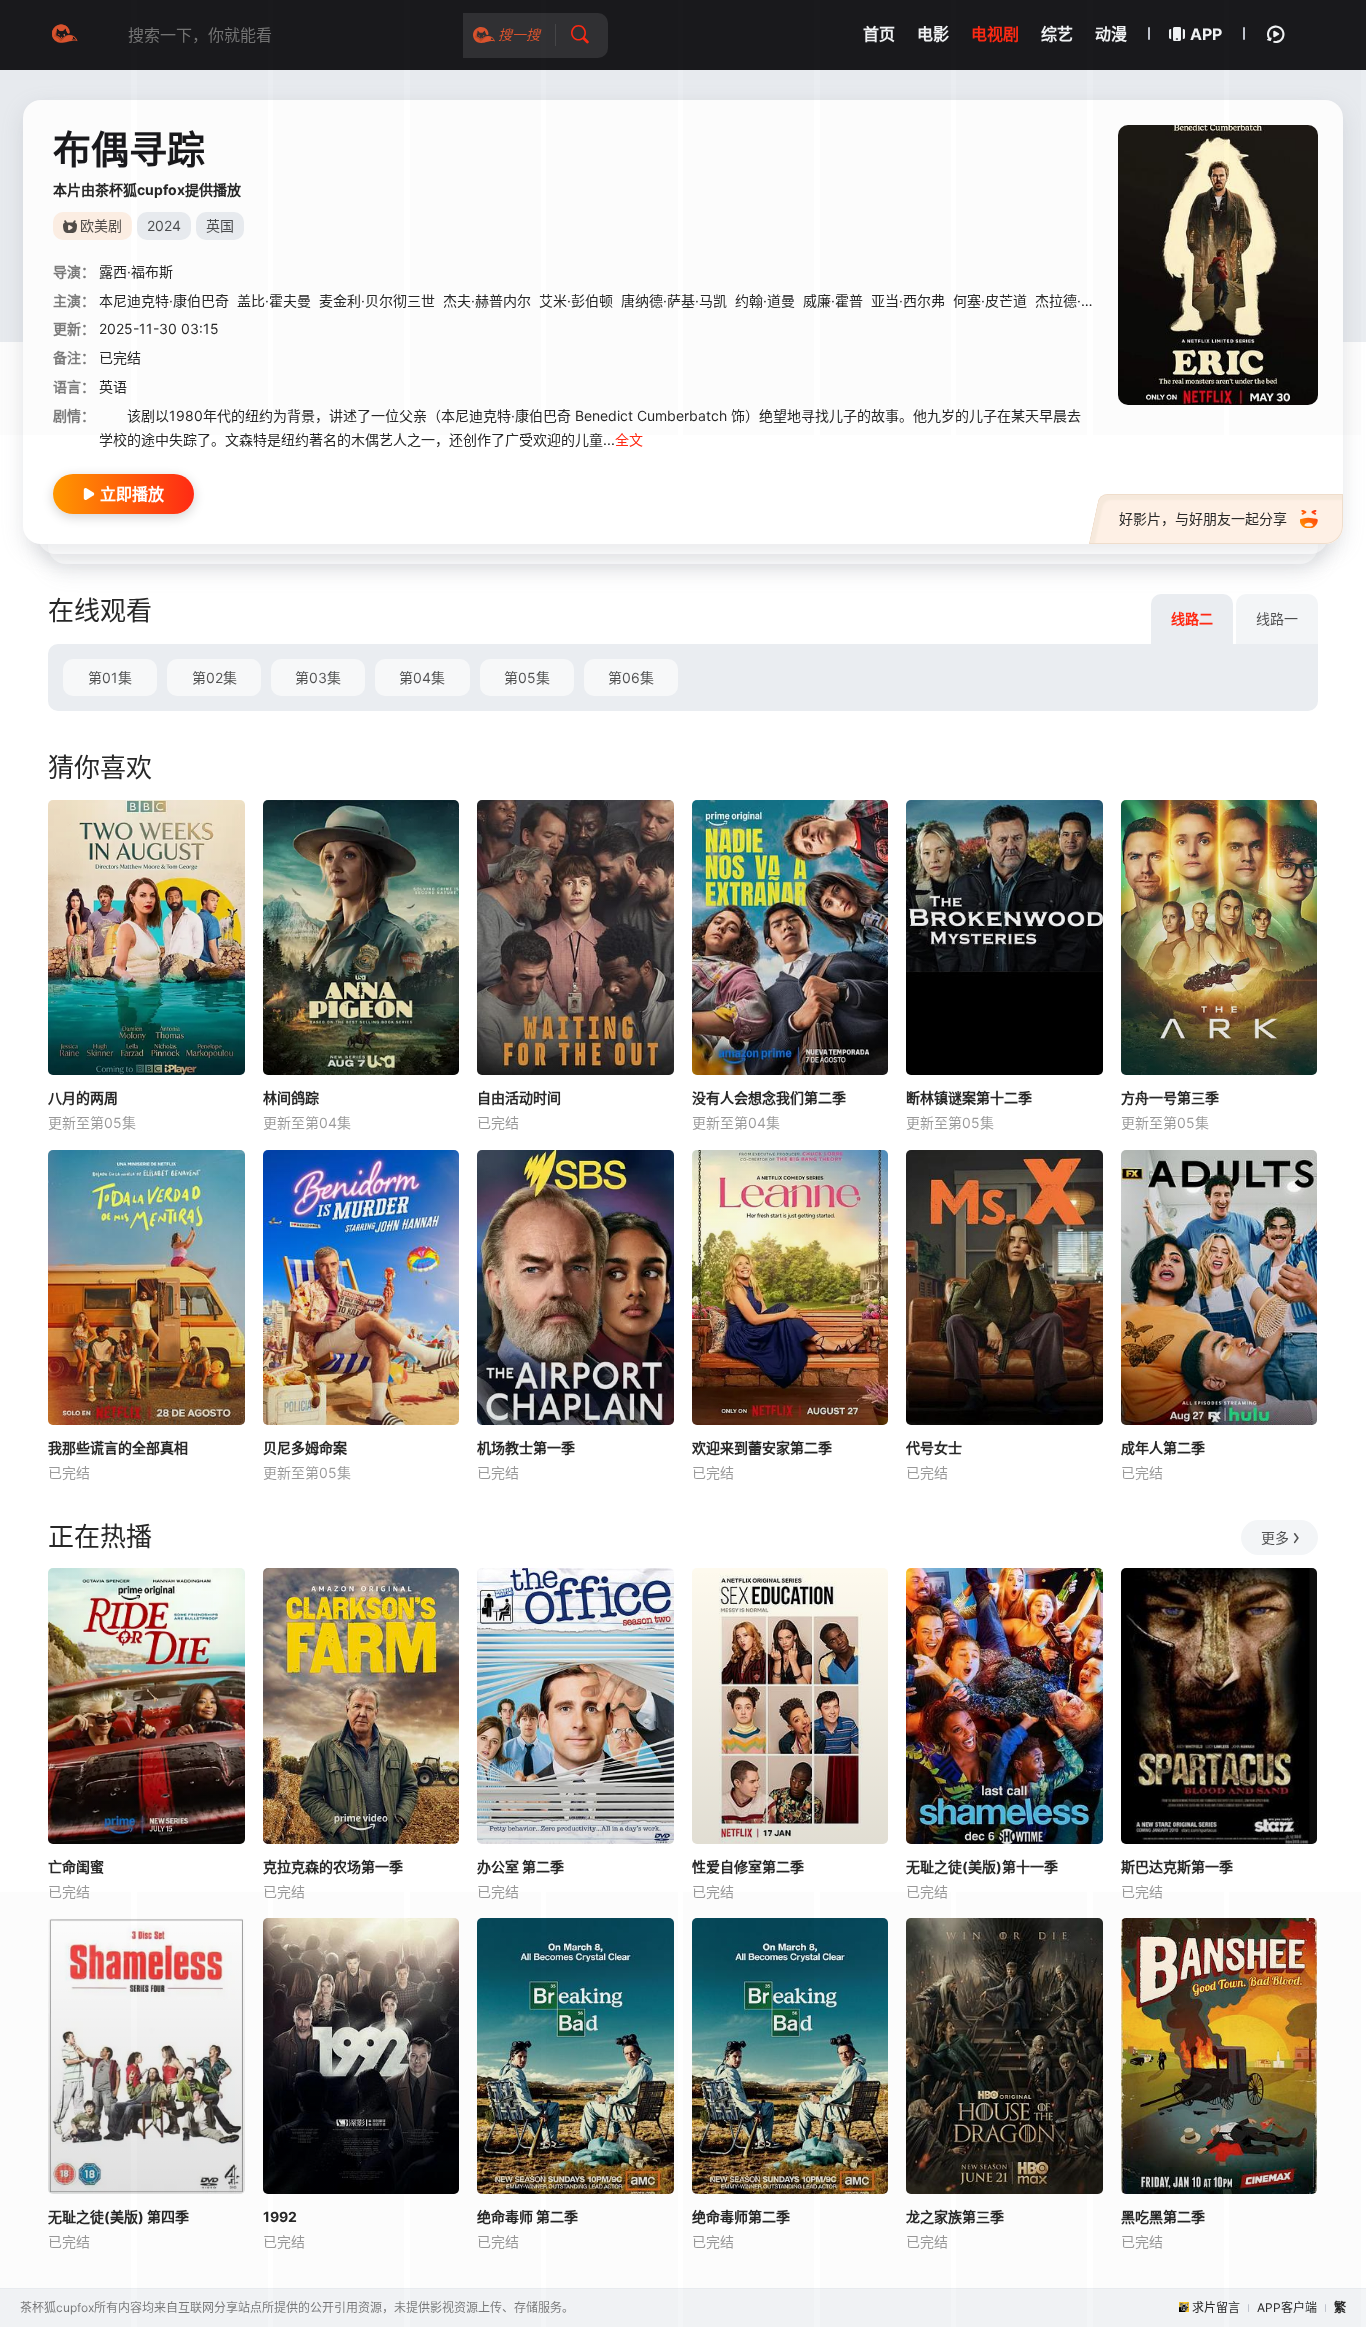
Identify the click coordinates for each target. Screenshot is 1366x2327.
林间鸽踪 (291, 1097)
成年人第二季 (1163, 1447)
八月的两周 (83, 1097)
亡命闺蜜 (76, 1866)
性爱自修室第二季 (748, 1866)
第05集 (527, 677)
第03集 (318, 677)
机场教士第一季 (526, 1447)
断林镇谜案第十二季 (969, 1097)
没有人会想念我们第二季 (769, 1097)
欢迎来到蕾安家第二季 (762, 1447)
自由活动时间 (519, 1097)
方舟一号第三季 (1170, 1097)
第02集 (214, 677)
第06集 (631, 677)
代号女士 (934, 1447)
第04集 (422, 677)
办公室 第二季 (520, 1866)
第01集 (110, 677)
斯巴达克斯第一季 (1177, 1866)
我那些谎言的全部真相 (118, 1447)
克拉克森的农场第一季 (333, 1866)
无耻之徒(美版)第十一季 (982, 1866)
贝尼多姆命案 (305, 1447)
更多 (1275, 1537)
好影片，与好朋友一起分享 (1203, 518)
